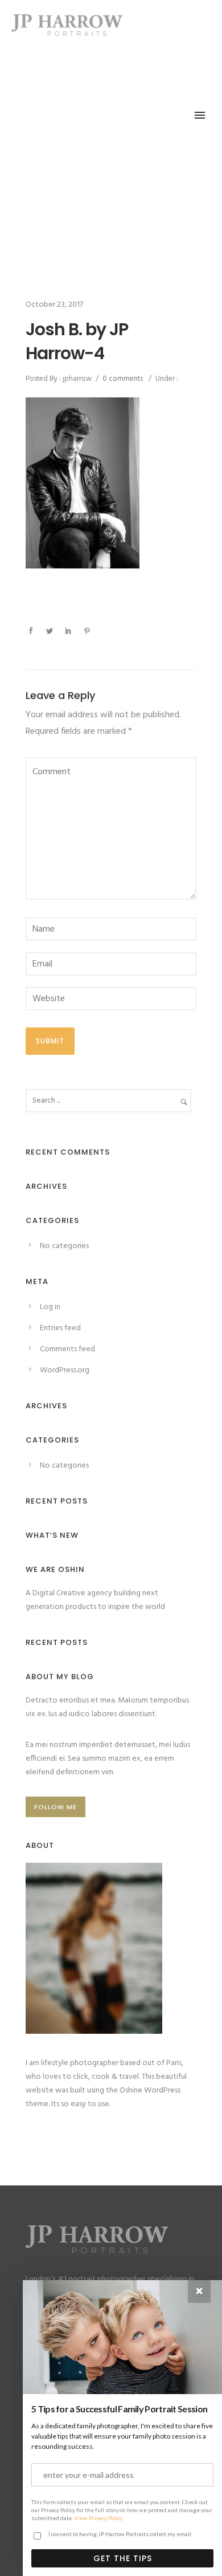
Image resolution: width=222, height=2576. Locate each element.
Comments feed (67, 1349)
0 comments (123, 379)
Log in (50, 1307)
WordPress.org (65, 1370)
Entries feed (60, 1328)
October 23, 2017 (54, 305)
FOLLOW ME (55, 1807)
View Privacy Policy (98, 2518)
